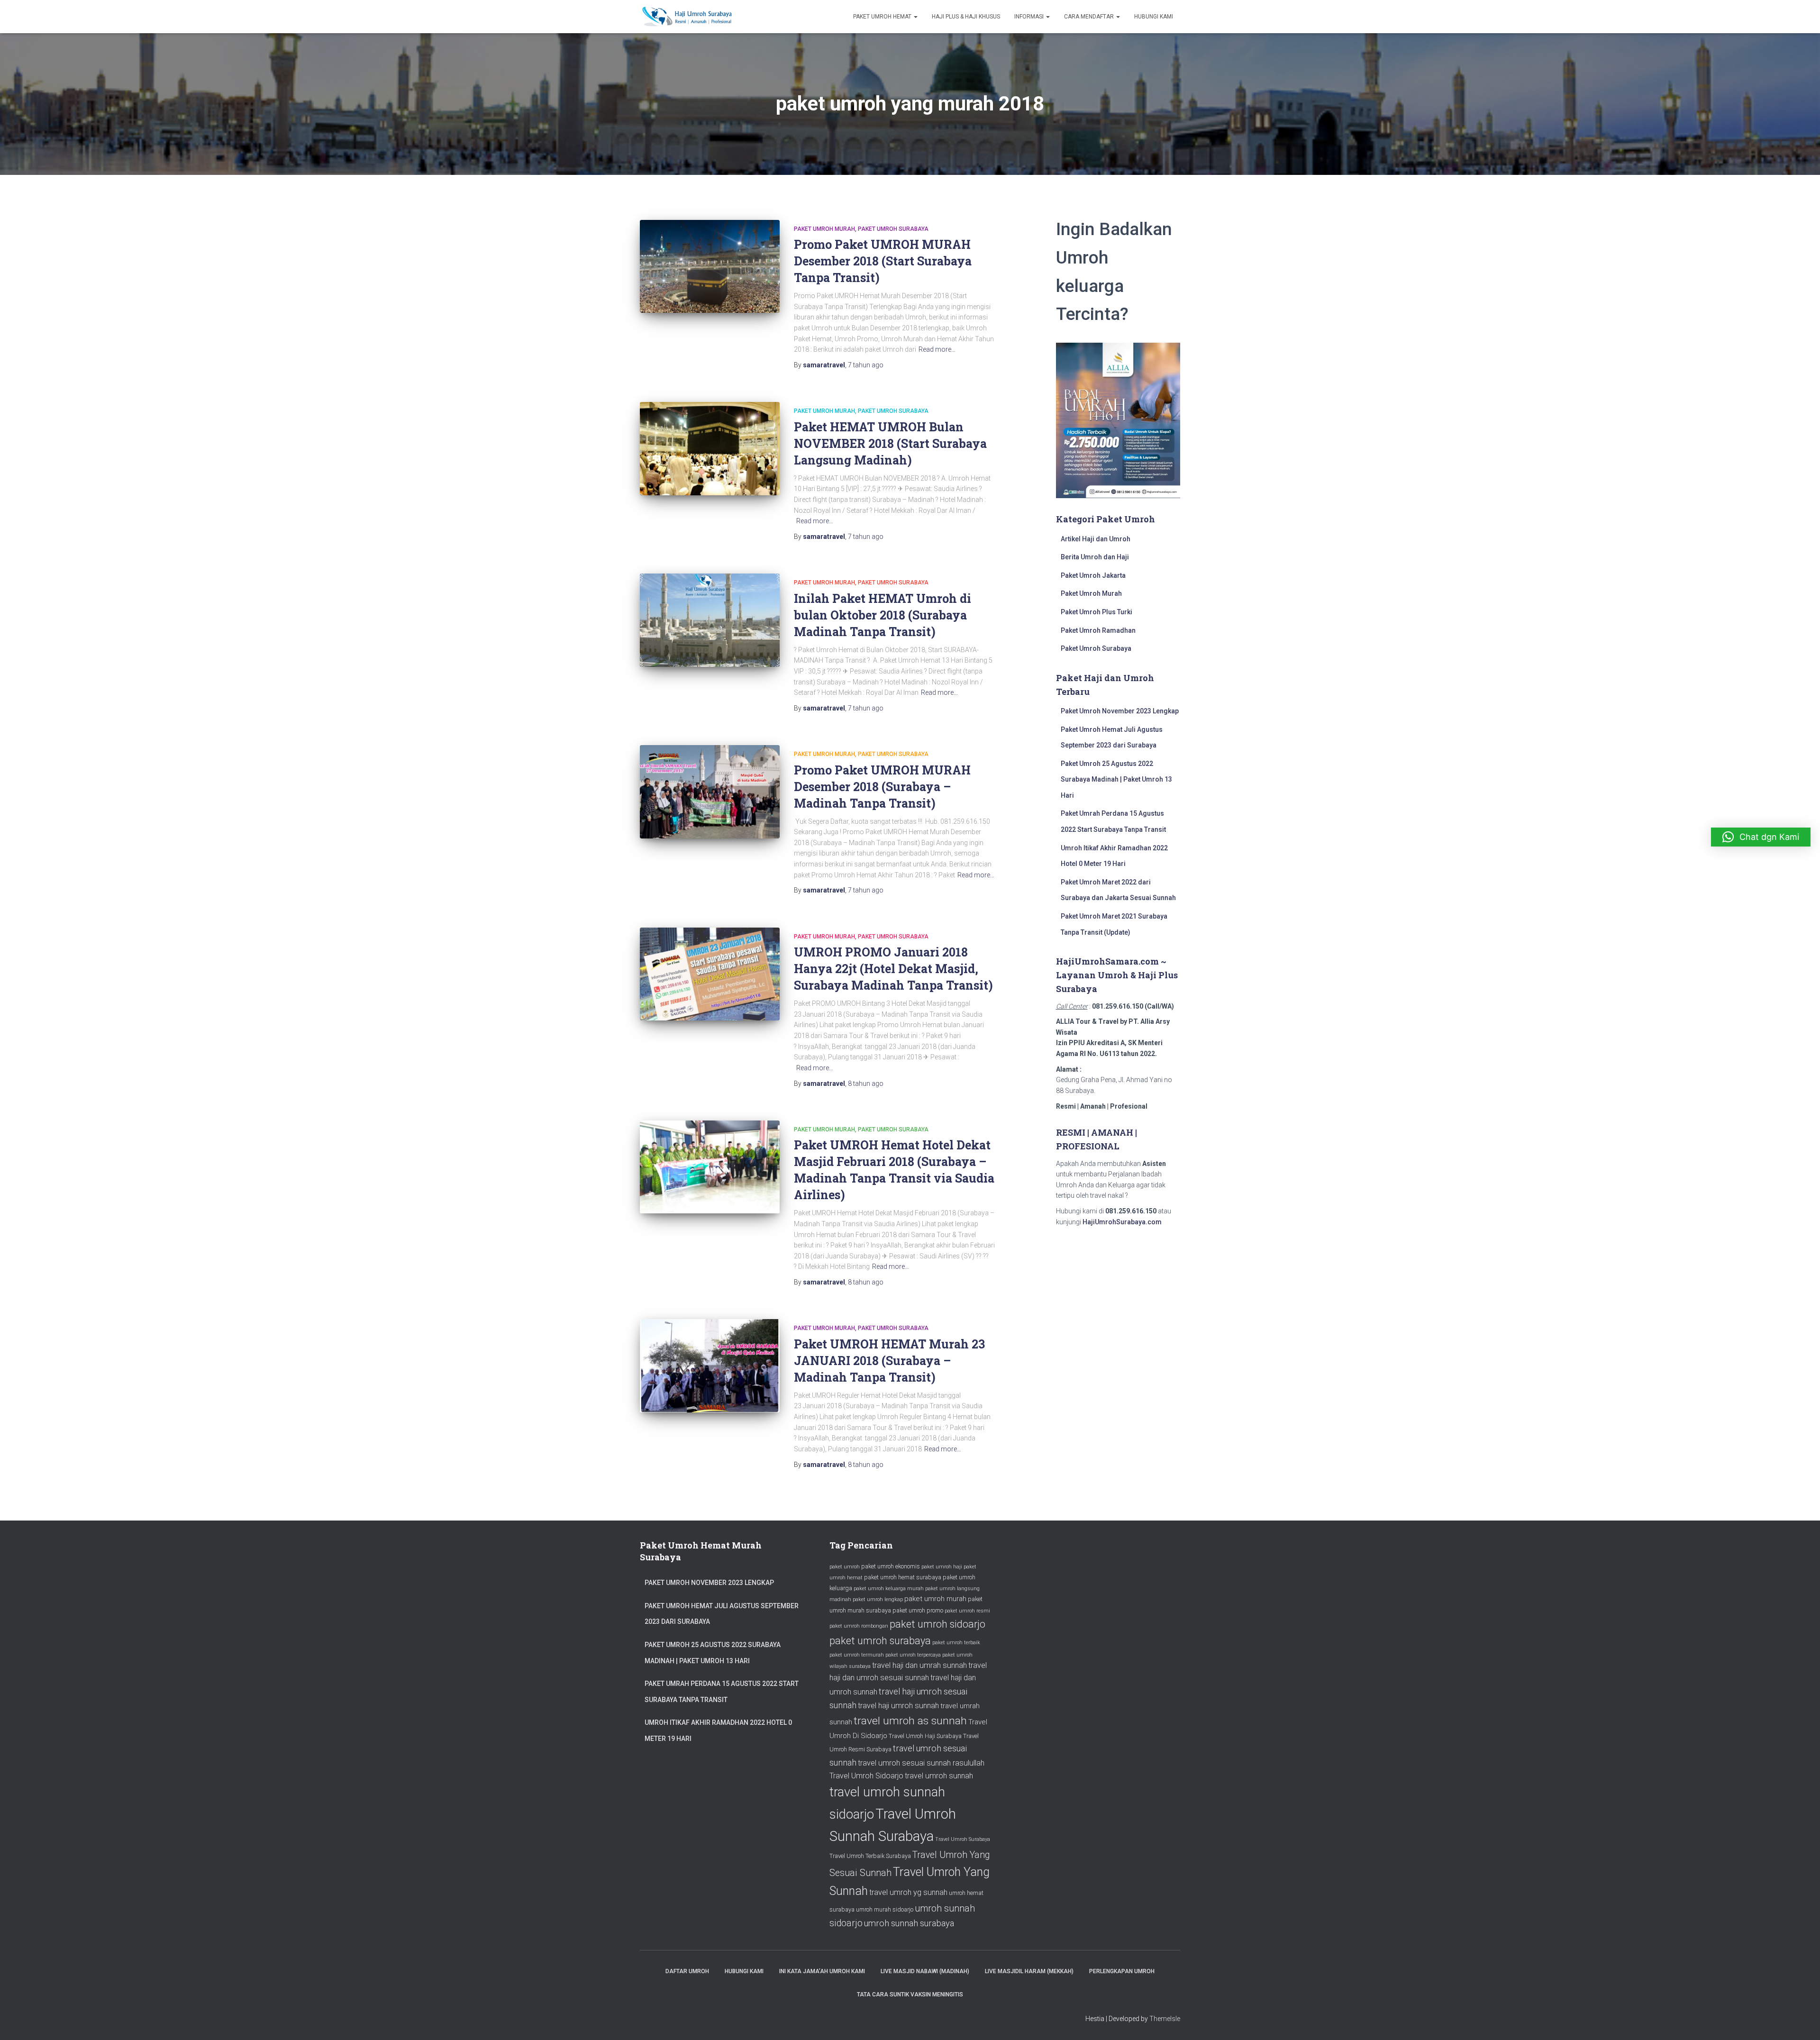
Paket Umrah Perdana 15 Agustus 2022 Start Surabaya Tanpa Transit (722, 1692)
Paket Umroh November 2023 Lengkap (1120, 711)
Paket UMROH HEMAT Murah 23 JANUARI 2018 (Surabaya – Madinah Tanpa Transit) (889, 1361)
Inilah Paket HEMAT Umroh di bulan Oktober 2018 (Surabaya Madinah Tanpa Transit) (883, 615)
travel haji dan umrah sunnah (919, 1665)
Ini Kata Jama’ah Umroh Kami (822, 1971)
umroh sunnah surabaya (909, 1923)
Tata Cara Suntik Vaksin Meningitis (910, 1994)
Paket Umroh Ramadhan (1098, 630)
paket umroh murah (935, 1599)
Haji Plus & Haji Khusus (966, 17)
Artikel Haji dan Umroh (1096, 539)
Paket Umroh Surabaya (893, 229)
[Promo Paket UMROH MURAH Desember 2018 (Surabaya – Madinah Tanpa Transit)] (710, 792)
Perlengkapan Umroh (1122, 1971)
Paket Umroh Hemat (883, 17)
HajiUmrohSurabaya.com (1122, 1222)
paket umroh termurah (857, 1655)
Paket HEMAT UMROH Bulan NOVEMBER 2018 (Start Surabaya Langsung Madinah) (890, 443)
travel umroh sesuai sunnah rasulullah (921, 1763)
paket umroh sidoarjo (937, 1624)
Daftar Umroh (687, 1971)
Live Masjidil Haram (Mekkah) (1029, 1971)
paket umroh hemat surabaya (903, 1577)
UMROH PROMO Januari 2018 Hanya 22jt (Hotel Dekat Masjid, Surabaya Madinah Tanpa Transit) (893, 969)
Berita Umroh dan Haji (1095, 557)
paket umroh (845, 1567)
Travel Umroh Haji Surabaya (925, 1736)
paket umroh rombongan (859, 1626)
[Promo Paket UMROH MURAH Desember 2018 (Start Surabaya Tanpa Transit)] (710, 267)
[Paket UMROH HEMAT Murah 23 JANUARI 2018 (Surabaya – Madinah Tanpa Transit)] (710, 1366)
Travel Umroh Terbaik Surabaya (870, 1856)
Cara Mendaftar (1090, 17)
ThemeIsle (1165, 2019)
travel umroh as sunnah (910, 1721)
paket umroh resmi (967, 1611)
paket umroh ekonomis (891, 1566)
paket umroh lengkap (878, 1599)
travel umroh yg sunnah (908, 1892)
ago (866, 365)
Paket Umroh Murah (824, 229)
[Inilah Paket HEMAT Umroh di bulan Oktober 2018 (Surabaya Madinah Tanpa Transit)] (710, 620)
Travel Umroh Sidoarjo (866, 1776)
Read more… (937, 349)
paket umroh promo (918, 1610)
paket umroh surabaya (880, 1641)
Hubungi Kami (1154, 17)
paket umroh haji (942, 1567)
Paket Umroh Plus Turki (1097, 612)
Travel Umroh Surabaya (963, 1839)
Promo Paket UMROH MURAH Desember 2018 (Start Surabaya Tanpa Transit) (883, 261)
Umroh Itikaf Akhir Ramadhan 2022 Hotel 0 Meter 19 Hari (718, 1730)
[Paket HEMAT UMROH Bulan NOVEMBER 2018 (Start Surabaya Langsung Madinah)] (710, 449)
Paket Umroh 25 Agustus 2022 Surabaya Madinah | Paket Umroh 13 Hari (1116, 779)
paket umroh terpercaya (913, 1655)
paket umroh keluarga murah (889, 1589)
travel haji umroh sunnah (898, 1706)
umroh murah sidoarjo (885, 1909)
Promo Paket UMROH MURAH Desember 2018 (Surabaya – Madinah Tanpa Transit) (882, 787)
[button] (1761, 837)
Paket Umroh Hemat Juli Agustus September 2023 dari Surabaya (722, 1614)
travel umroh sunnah (939, 1776)
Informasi (1030, 17)
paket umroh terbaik (956, 1643)
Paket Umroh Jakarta (1093, 575)
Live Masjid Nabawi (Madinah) (925, 1971)
